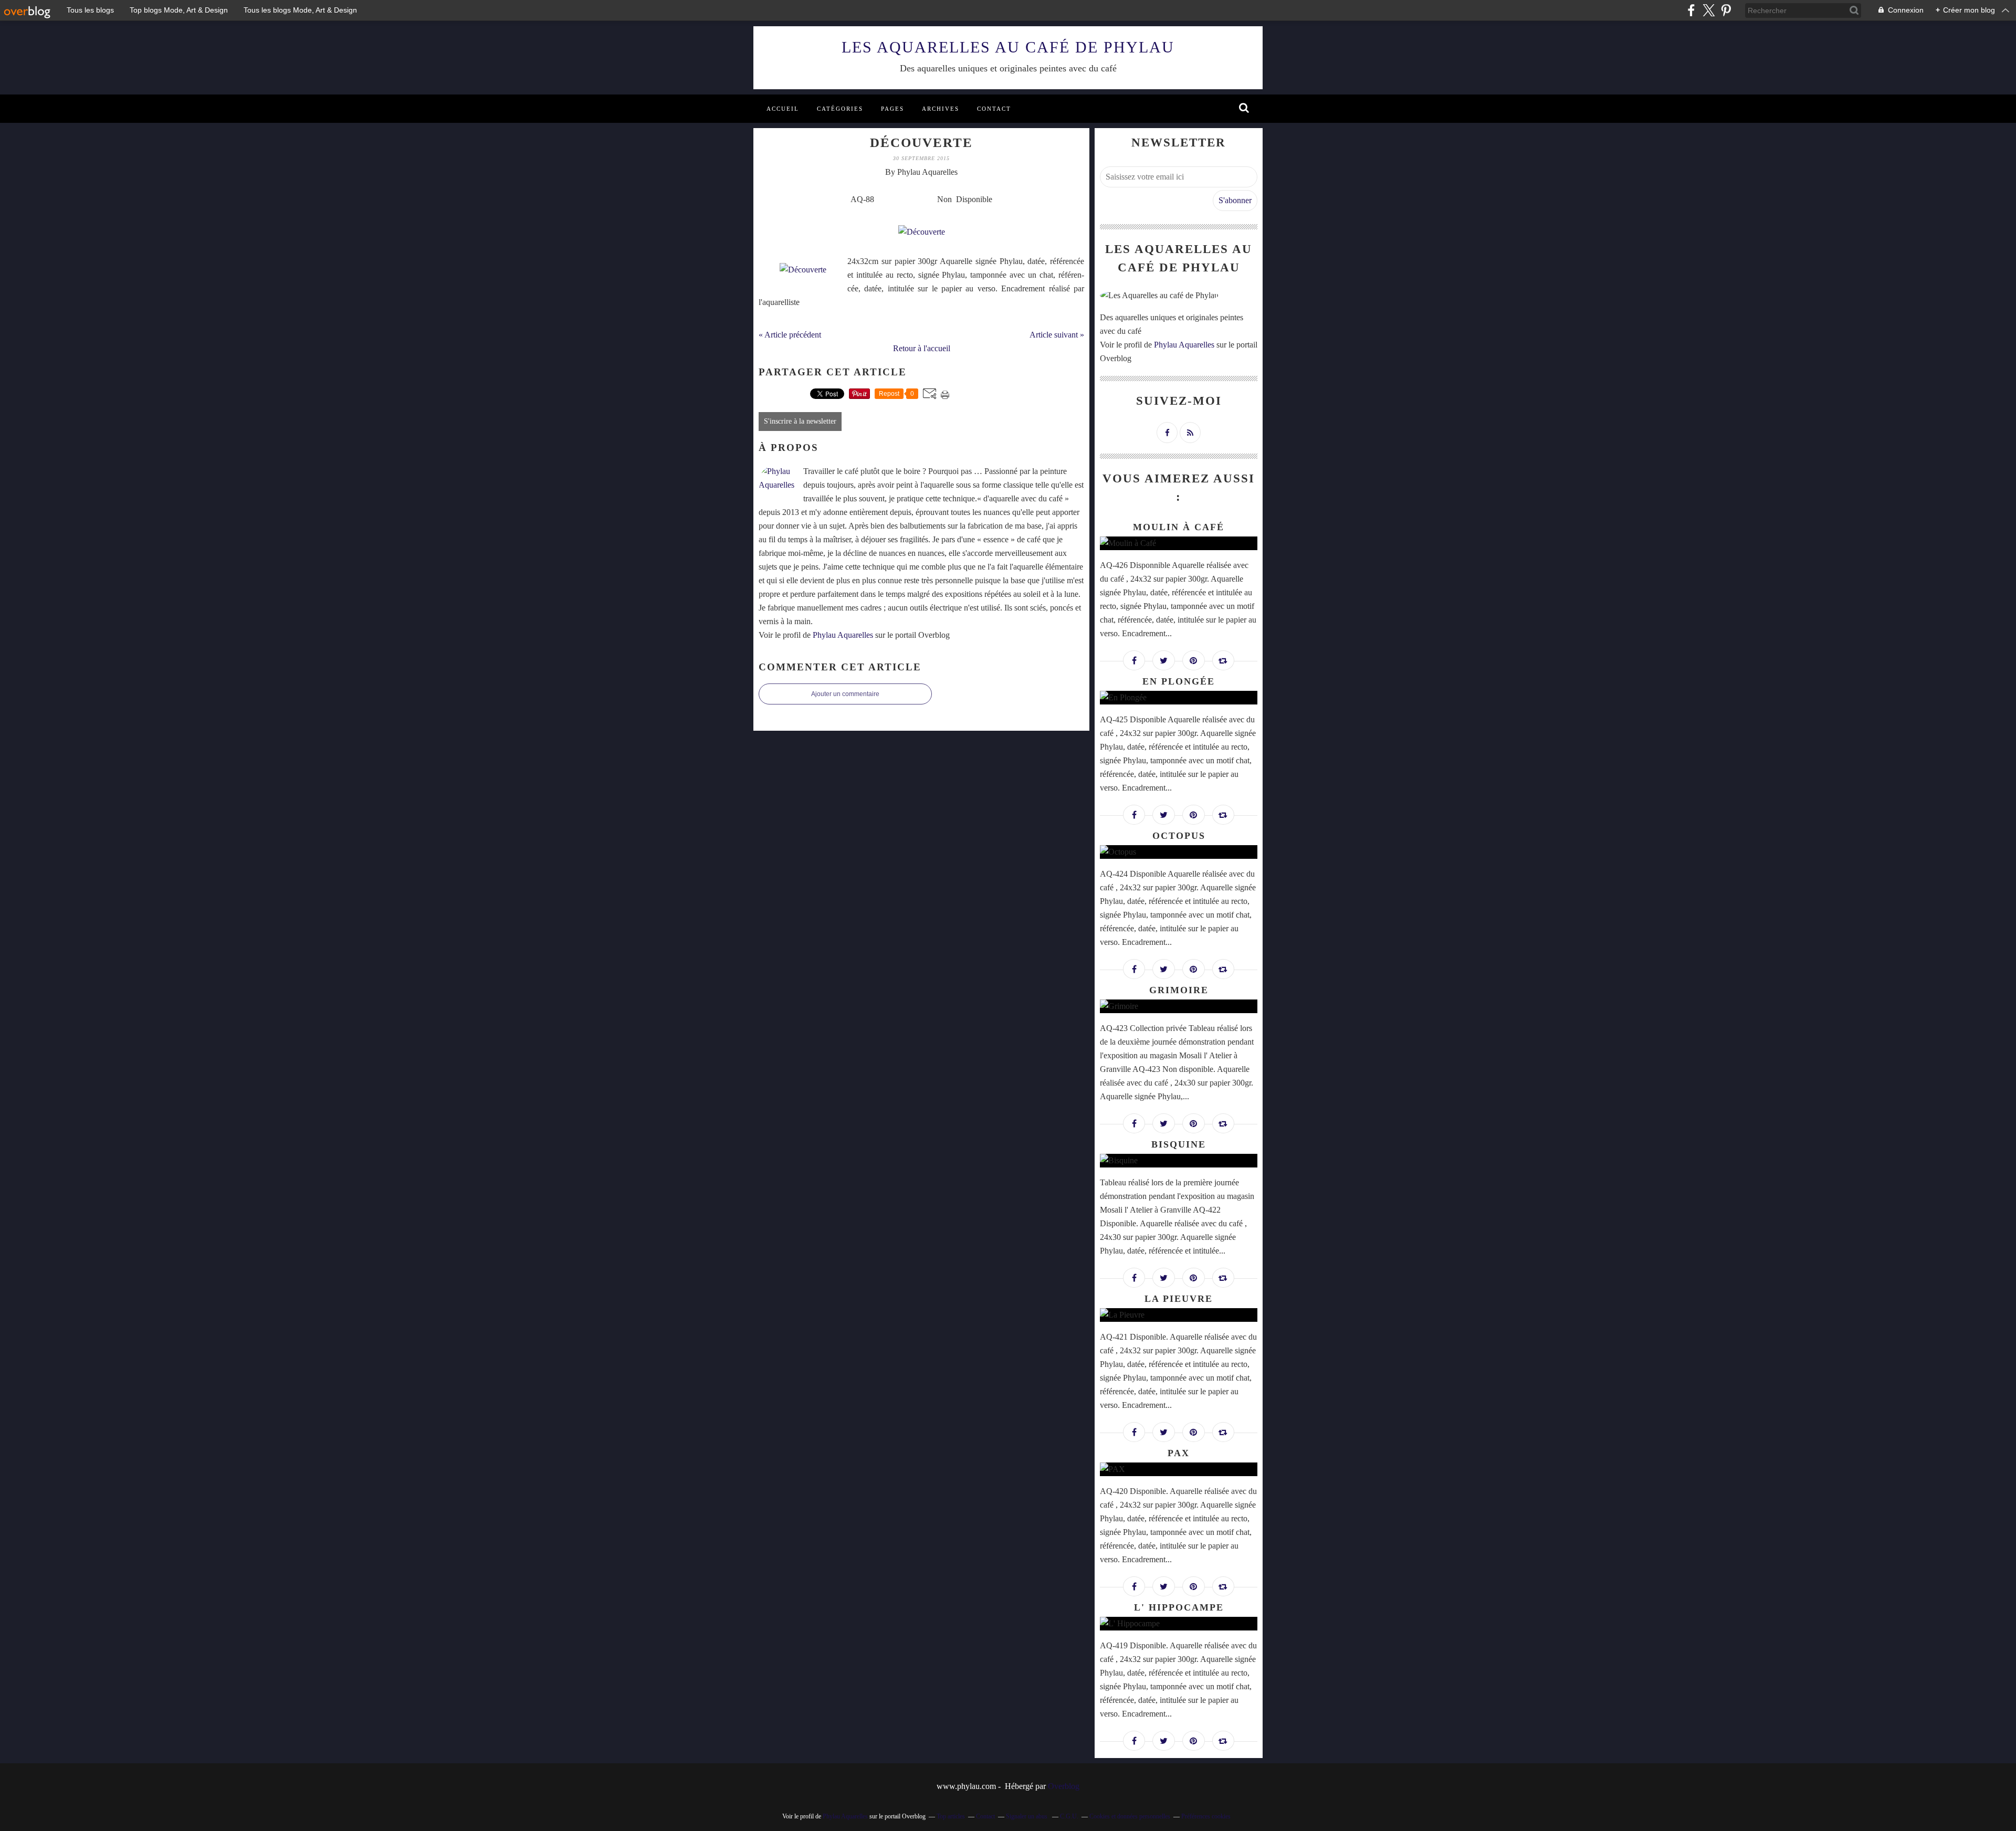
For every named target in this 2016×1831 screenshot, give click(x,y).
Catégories (840, 109)
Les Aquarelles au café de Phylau (1008, 47)
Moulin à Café (1179, 527)
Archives (941, 109)
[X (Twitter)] (1709, 10)
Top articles (951, 1816)
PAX (1179, 1453)
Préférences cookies (1206, 1816)
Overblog (1064, 1786)
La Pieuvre (1179, 1299)
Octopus (1179, 836)
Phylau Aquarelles (843, 635)
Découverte (921, 143)
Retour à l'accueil (922, 348)
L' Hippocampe (1179, 1607)
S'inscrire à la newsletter (800, 421)
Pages (892, 109)
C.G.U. (1069, 1816)
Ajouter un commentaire (845, 694)
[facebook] (1691, 10)
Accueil (783, 109)
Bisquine (1179, 1144)
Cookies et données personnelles (1130, 1816)
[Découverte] (803, 270)
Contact (994, 109)
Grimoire (1179, 990)
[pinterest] (1726, 10)
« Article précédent (790, 335)
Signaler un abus (1027, 1816)
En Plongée (1179, 681)
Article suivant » (1057, 335)
